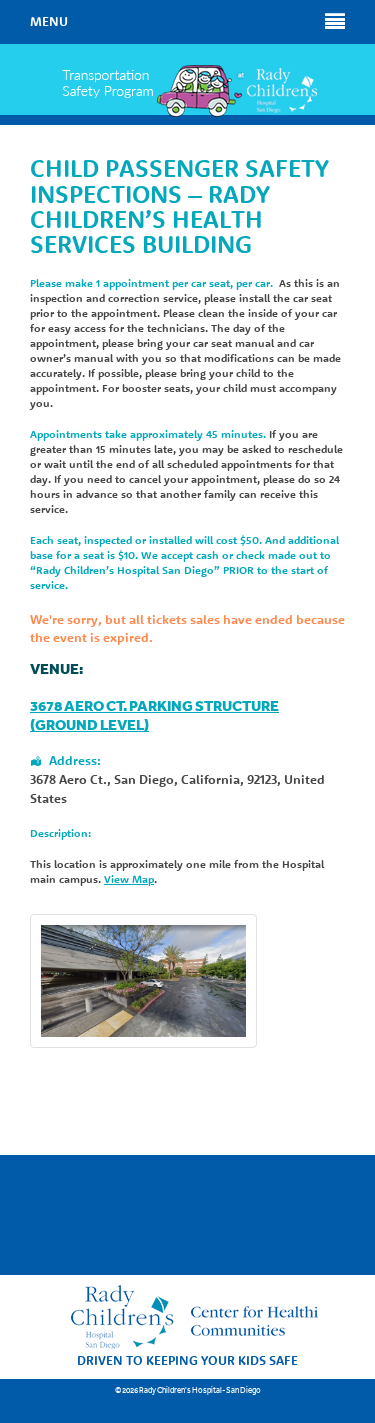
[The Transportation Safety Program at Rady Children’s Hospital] (187, 91)
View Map (129, 879)
